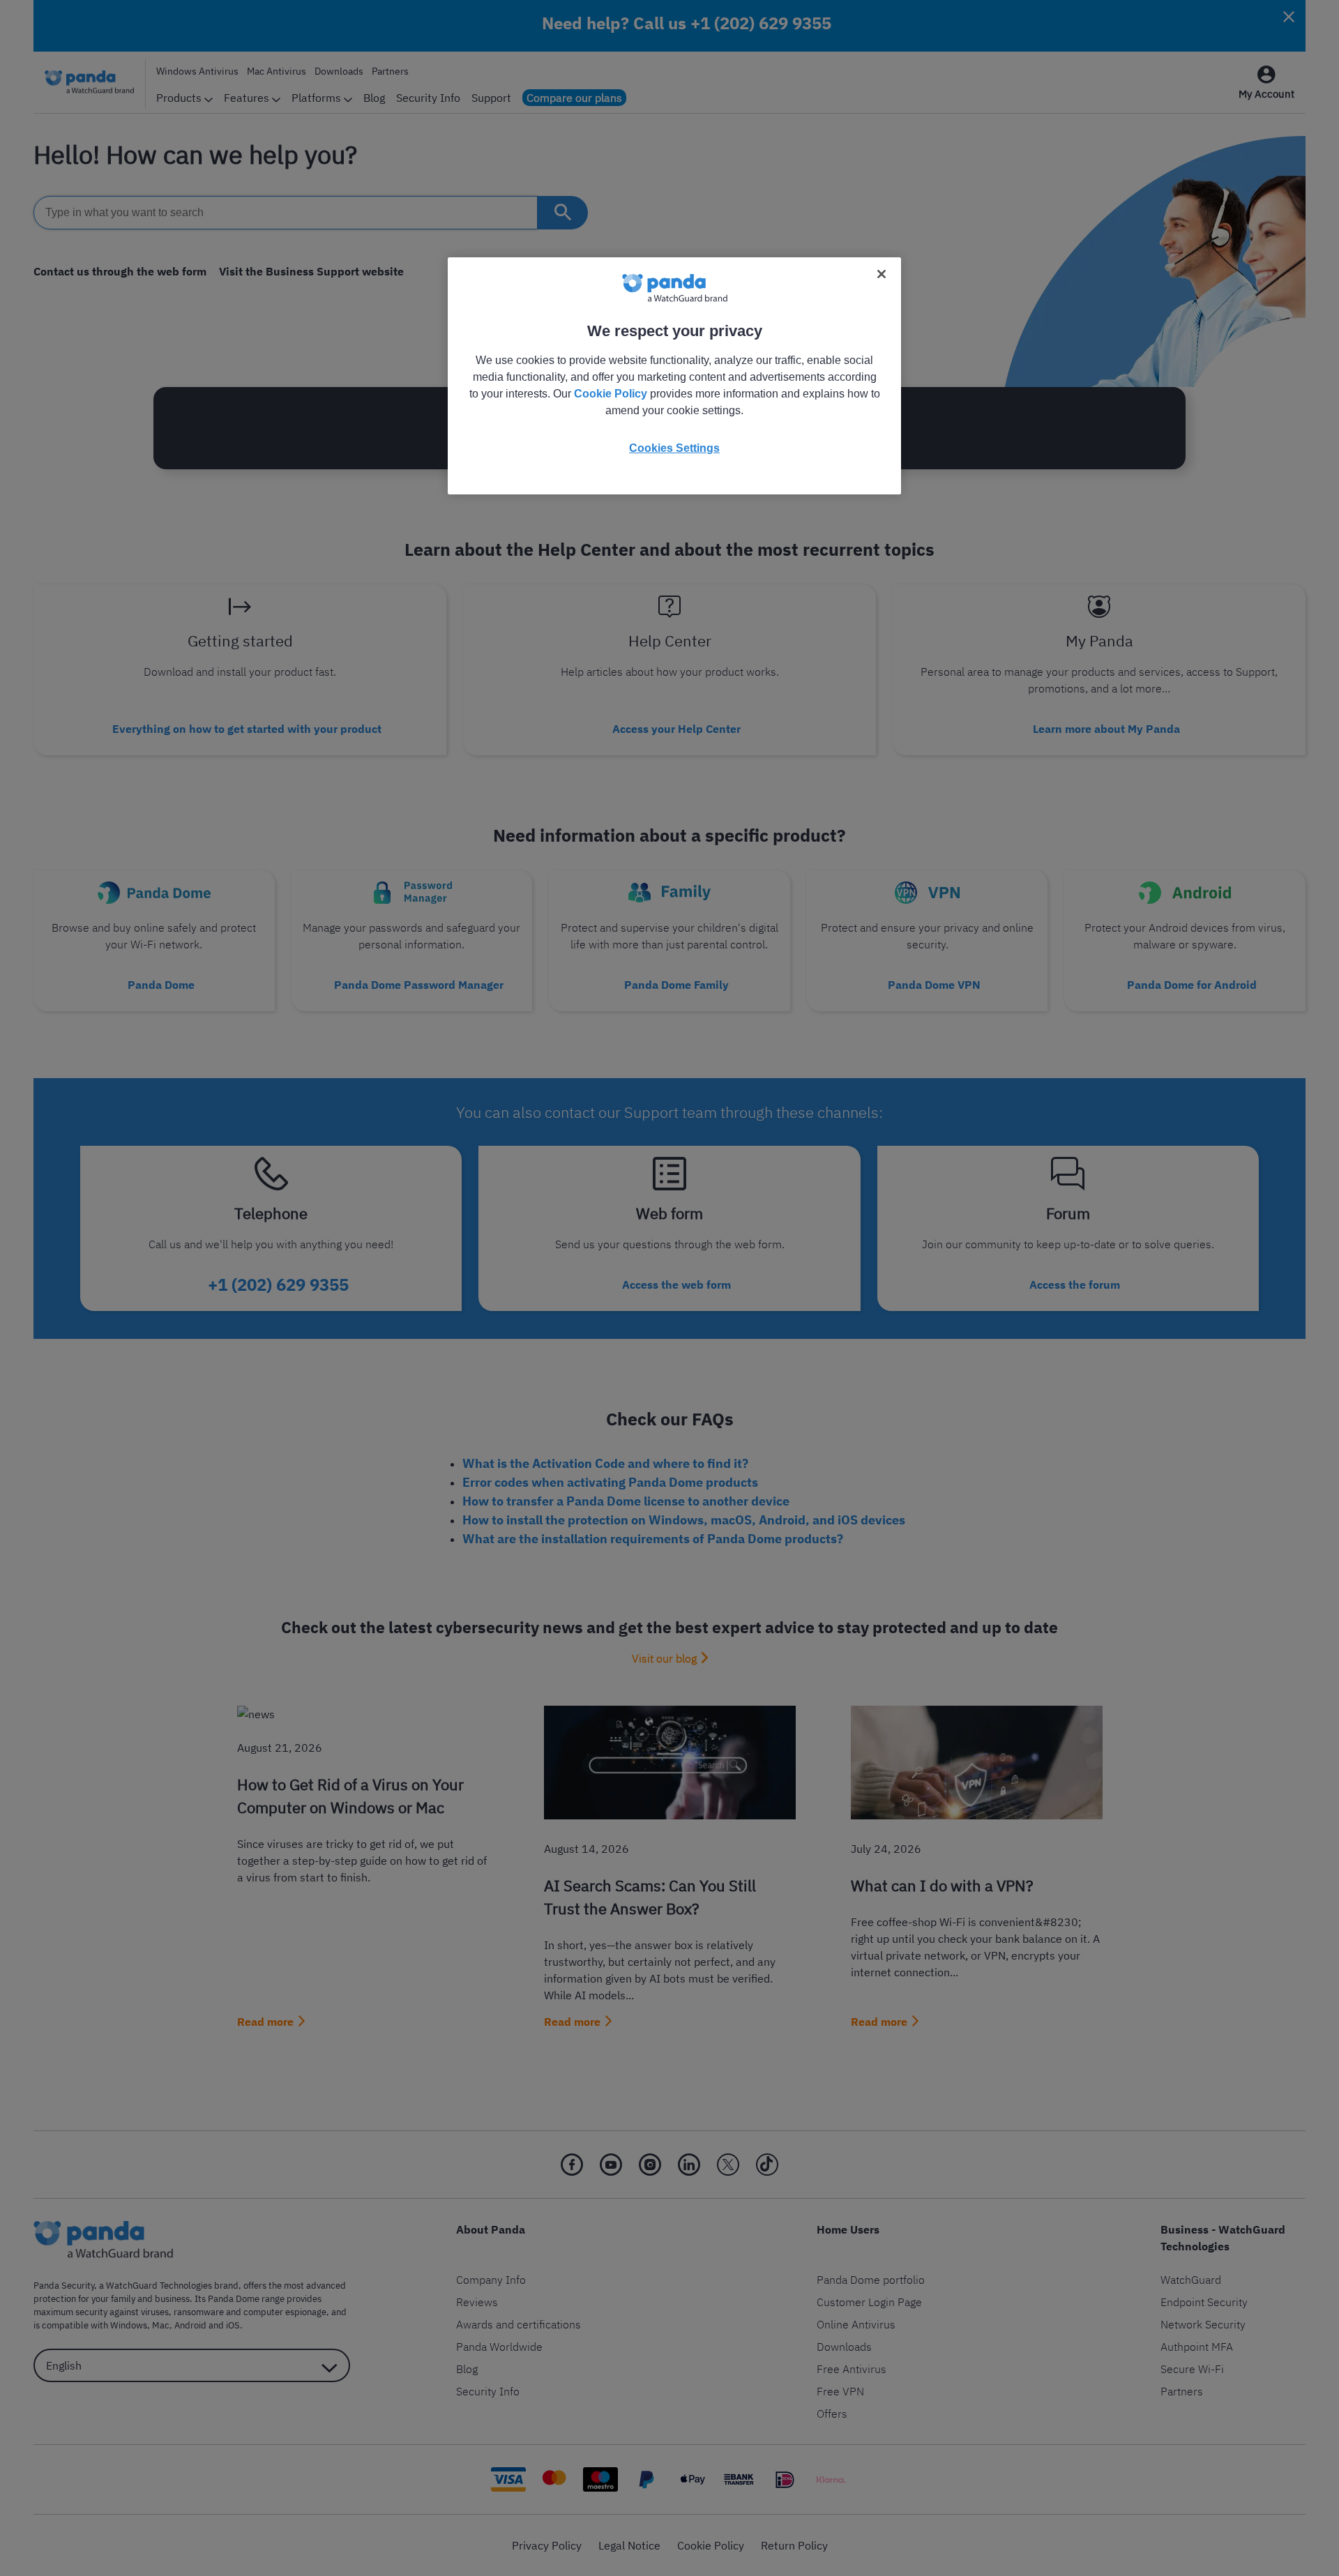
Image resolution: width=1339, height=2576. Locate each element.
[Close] (882, 274)
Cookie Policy (611, 394)
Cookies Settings (674, 448)
